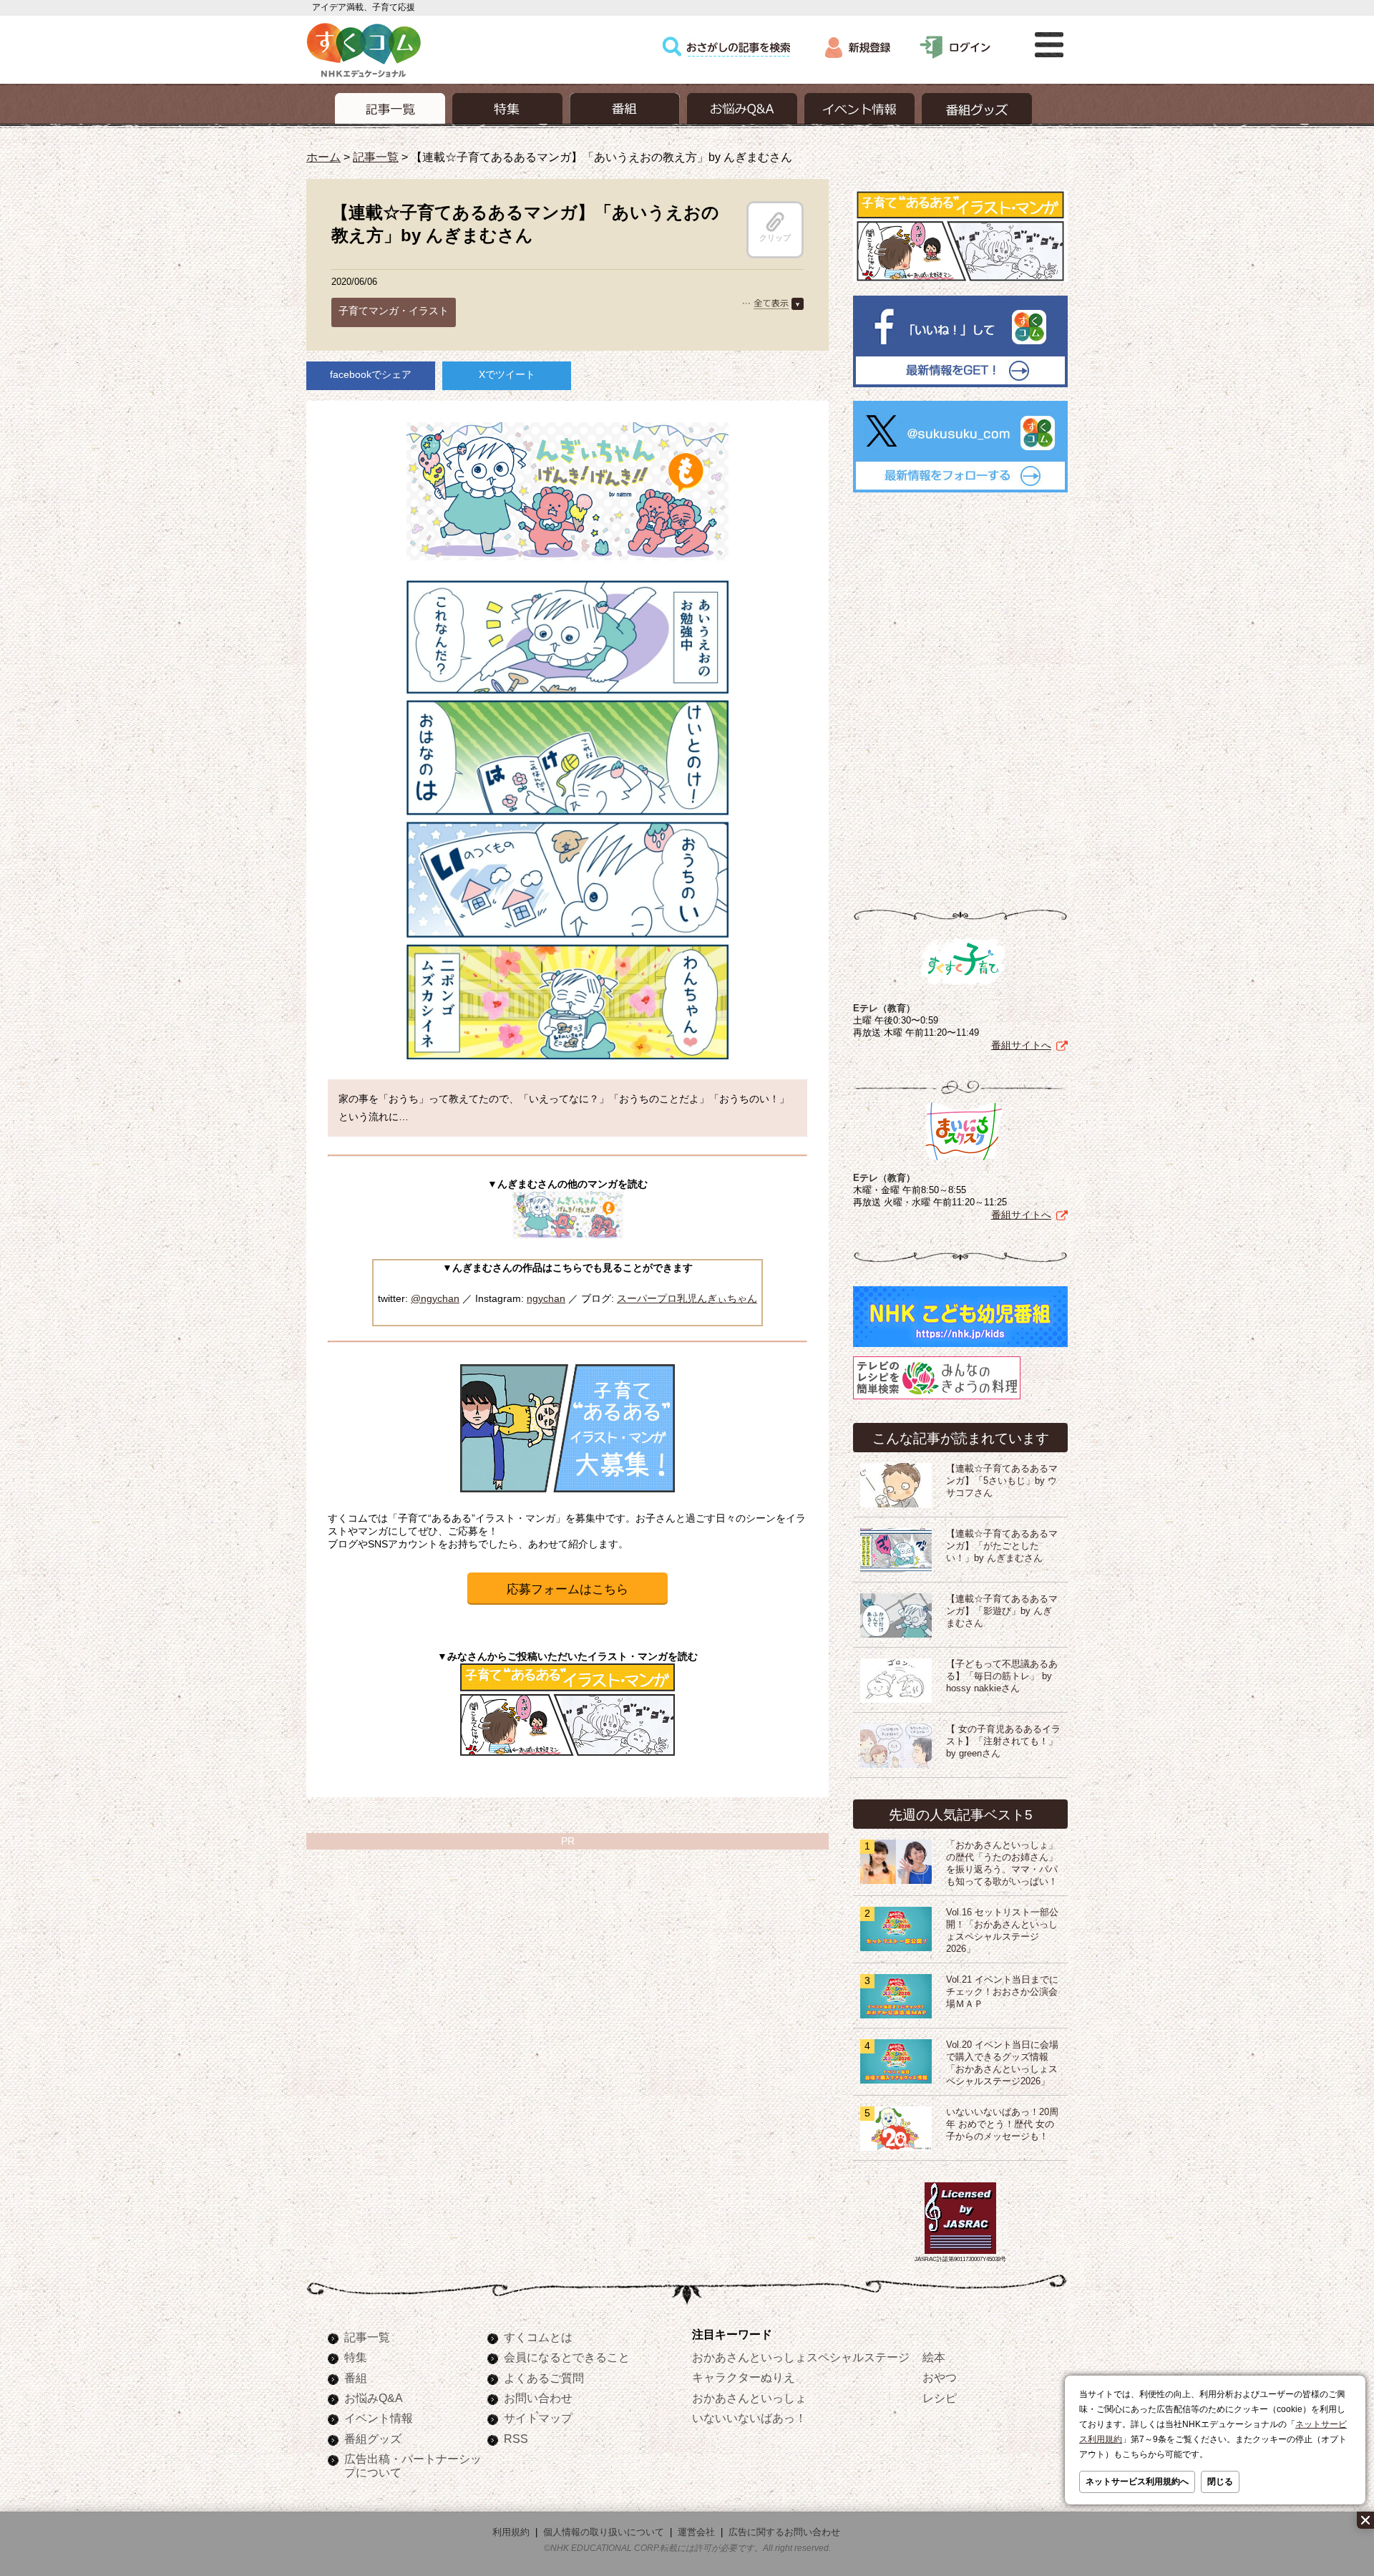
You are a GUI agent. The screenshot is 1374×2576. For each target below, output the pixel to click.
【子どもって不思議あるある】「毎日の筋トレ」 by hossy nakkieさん (1002, 1676)
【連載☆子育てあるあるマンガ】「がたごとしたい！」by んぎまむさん (1002, 1546)
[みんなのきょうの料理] (937, 1399)
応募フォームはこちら (567, 1589)
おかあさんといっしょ (749, 2398)
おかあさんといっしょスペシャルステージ (801, 2357)
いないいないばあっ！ (749, 2418)
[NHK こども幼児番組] (960, 1347)
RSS (516, 2439)
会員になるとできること (567, 2357)
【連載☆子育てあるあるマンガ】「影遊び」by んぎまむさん (1002, 1611)
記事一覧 (376, 157)
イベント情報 (379, 2418)
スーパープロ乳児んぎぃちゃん (687, 1298)
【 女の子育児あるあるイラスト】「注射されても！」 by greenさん (1003, 1741)
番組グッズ (373, 2439)
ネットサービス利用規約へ (1137, 2482)
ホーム (323, 157)
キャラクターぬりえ (744, 2377)
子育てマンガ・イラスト (394, 311)
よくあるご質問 (544, 2378)
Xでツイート (507, 374)
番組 (356, 2378)
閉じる (1220, 2482)
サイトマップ (538, 2418)
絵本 (934, 2357)
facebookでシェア (371, 374)
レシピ (940, 2398)
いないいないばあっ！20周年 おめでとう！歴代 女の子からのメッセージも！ (1002, 2124)
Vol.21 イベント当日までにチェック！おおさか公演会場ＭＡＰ (1002, 1992)
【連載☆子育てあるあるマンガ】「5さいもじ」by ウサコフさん (1002, 1481)
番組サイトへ (1021, 1045)
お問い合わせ (538, 2398)
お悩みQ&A (374, 2398)
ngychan (546, 1298)
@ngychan (435, 1298)
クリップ (775, 238)
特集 (356, 2357)
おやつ (940, 2377)
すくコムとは (538, 2337)
